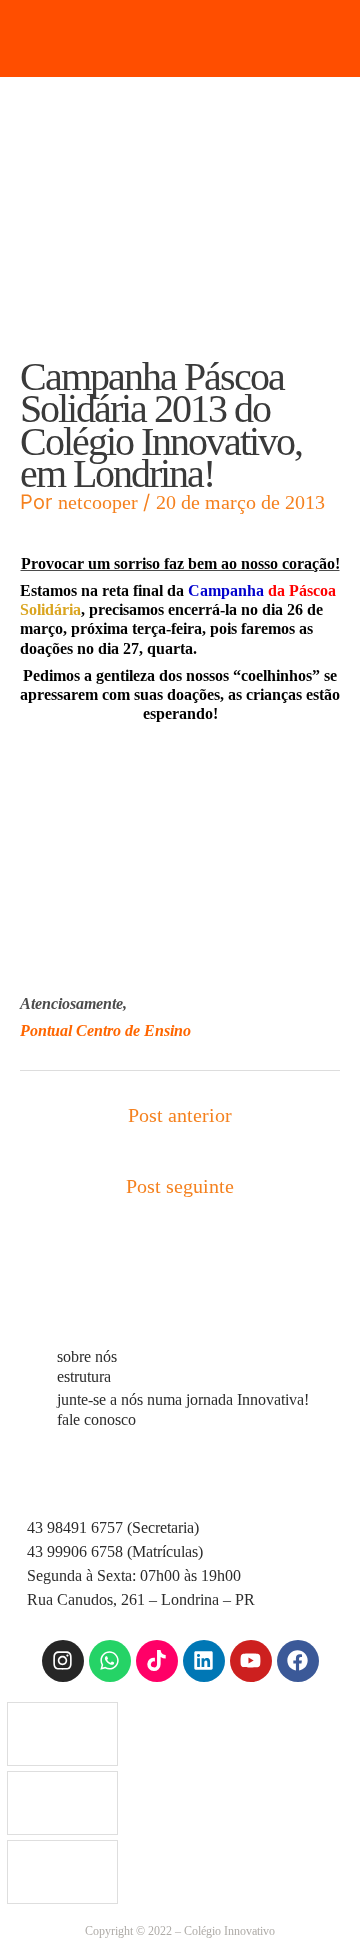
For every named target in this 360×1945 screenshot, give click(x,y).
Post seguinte (180, 1186)
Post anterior (180, 1115)
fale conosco (96, 1419)
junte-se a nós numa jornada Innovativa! (183, 1399)
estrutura (84, 1376)
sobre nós (87, 1356)
